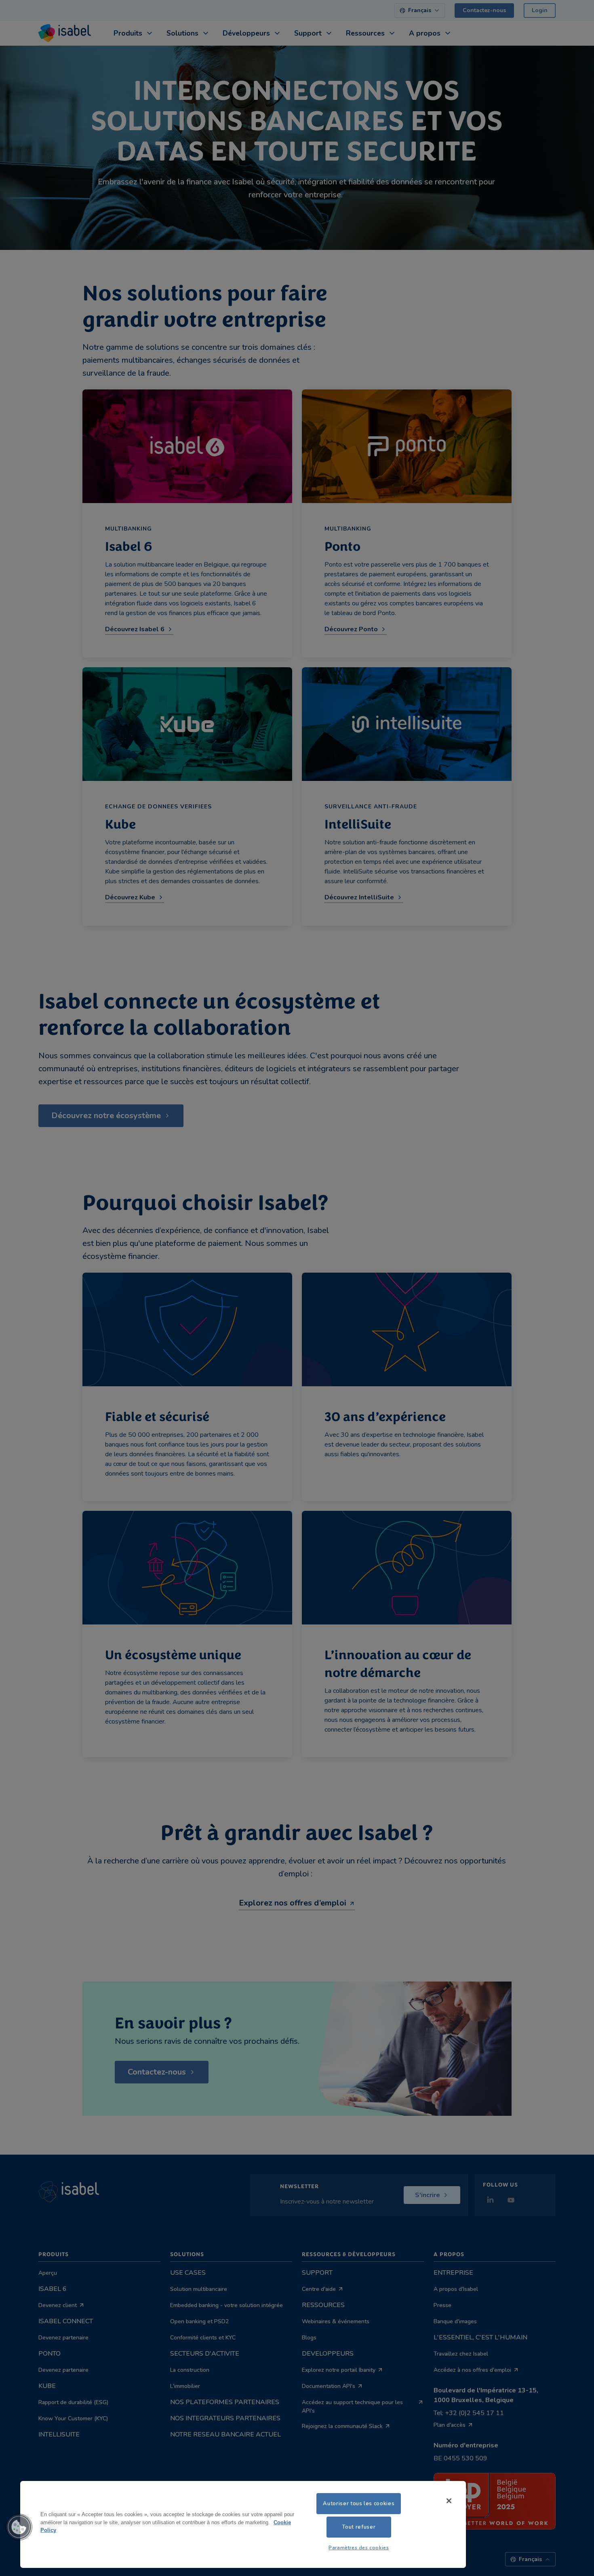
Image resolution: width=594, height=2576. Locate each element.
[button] (19, 2527)
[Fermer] (449, 2501)
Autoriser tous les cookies (359, 2504)
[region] (243, 2524)
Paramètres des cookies (359, 2548)
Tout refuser (359, 2527)
